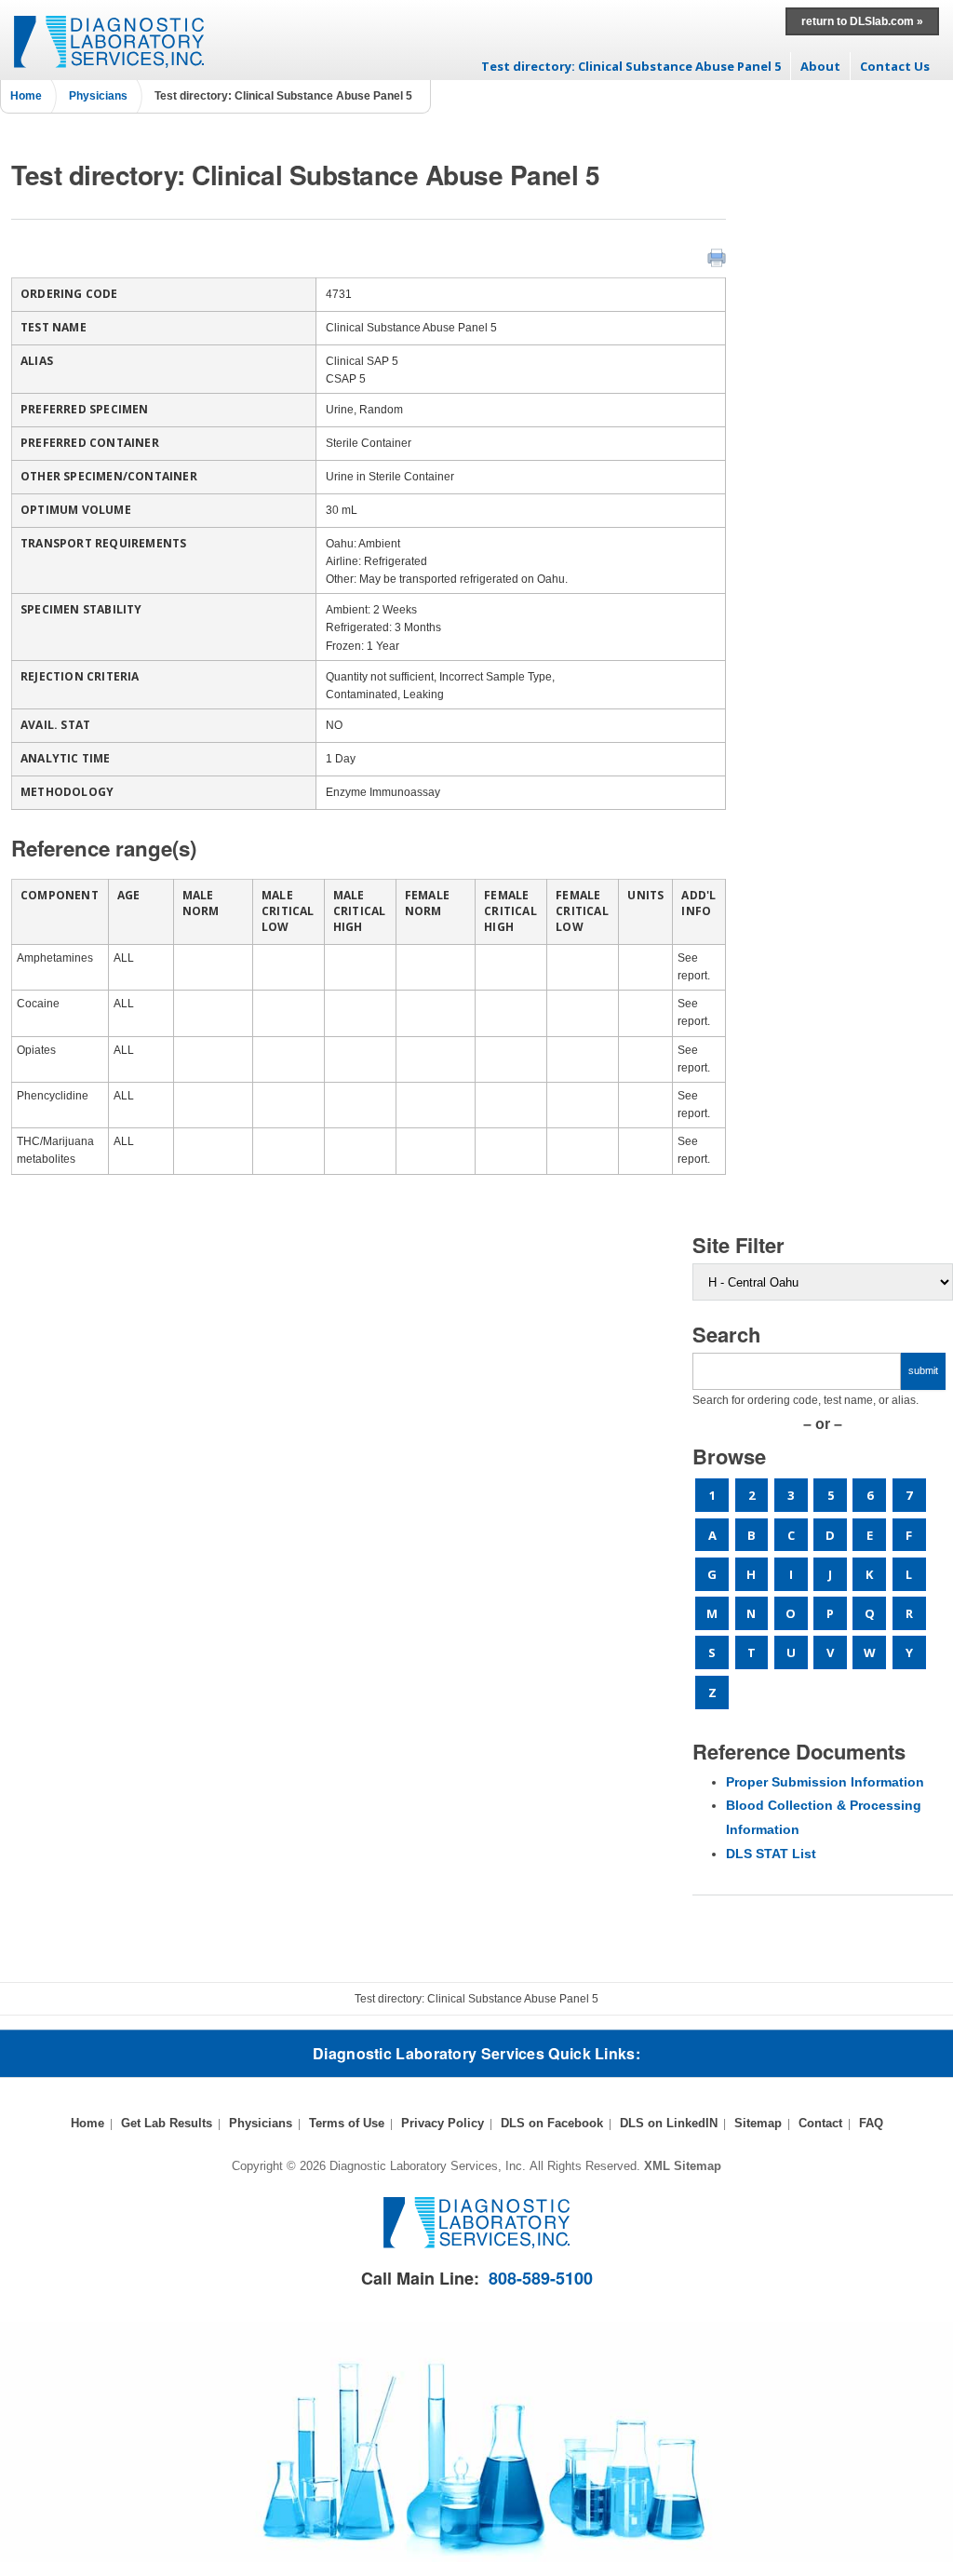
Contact (820, 2123)
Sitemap (758, 2123)
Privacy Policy (443, 2123)
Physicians (98, 96)
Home (26, 96)
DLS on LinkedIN (669, 2123)
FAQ (871, 2123)
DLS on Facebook (552, 2123)
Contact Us (895, 66)
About (820, 66)
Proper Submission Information (825, 1782)
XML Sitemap (683, 2166)
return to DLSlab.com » (862, 21)
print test (717, 258)
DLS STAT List (771, 1854)
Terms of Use (347, 2123)
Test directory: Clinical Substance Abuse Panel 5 (631, 66)
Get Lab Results (167, 2123)
